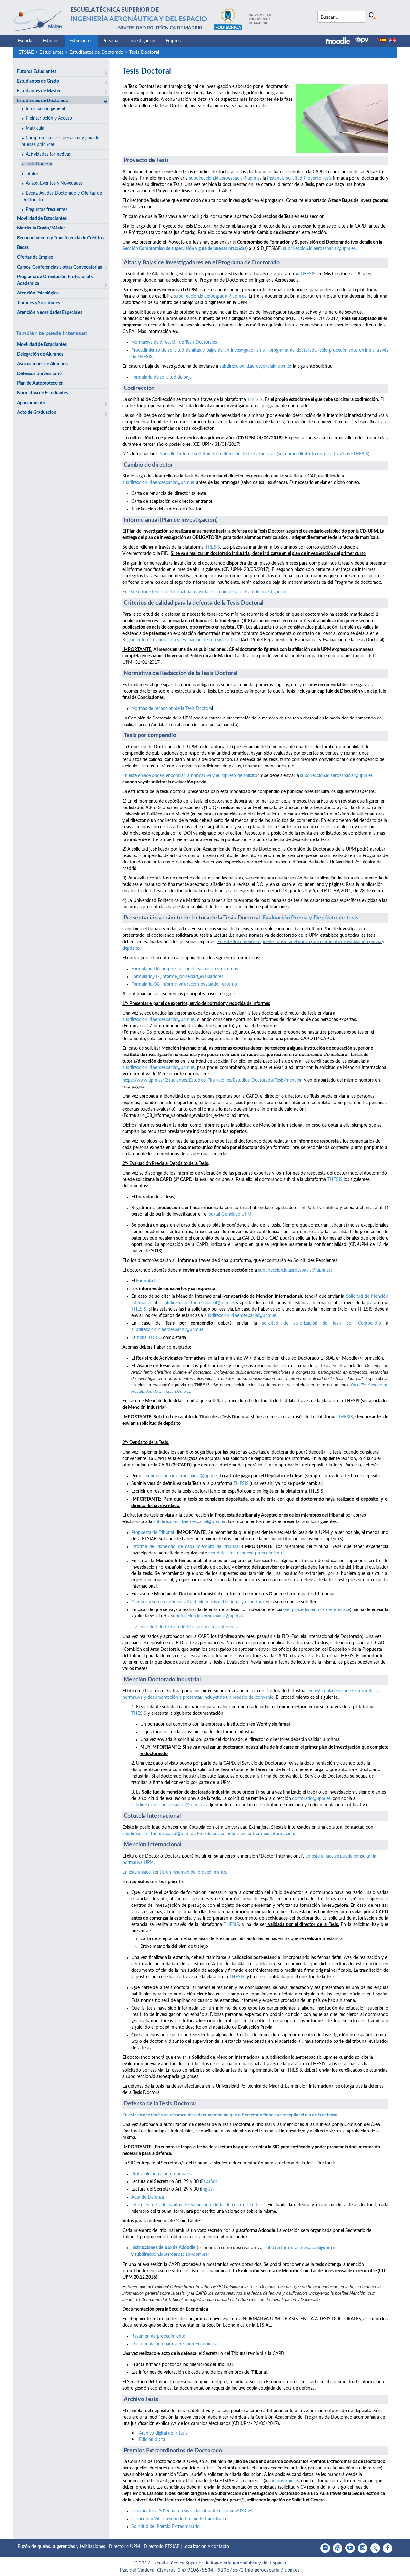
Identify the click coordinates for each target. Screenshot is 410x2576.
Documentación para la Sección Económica (174, 2344)
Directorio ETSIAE (162, 2547)
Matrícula (35, 128)
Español (209, 2182)
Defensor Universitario (39, 374)
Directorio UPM (124, 2547)
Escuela (25, 41)
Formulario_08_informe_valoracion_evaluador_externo (184, 984)
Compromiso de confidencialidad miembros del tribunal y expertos (197, 1602)
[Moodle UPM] (340, 41)
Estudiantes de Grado (38, 81)
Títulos (32, 174)
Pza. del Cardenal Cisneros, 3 (151, 2570)
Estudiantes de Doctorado (96, 52)
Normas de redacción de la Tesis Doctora (172, 709)
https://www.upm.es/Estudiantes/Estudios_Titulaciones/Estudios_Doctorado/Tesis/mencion (213, 1080)
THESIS (308, 274)
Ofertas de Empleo (35, 257)
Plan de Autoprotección (40, 383)
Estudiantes (81, 41)
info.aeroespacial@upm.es (272, 2570)
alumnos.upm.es (283, 2481)
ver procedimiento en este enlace (317, 1610)
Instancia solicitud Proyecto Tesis (299, 178)
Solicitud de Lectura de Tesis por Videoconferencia (189, 1627)
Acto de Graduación (37, 413)
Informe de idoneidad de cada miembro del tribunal (187, 1547)
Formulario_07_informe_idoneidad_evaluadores (177, 977)
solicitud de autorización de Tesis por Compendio (321, 1323)
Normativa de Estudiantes (42, 393)
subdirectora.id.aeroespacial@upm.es (301, 2248)
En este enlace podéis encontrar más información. (246, 1834)
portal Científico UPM (230, 1214)
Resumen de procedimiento (158, 2336)
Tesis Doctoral (144, 52)
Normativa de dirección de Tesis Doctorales (174, 342)
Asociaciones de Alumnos (42, 364)
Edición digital (153, 2440)
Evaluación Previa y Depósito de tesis (311, 918)
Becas (23, 248)
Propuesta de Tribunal (153, 1533)
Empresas (175, 41)
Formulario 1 (148, 1281)
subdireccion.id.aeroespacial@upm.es (225, 178)
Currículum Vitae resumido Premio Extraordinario (180, 2519)
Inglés (207, 2189)
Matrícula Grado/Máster (41, 228)
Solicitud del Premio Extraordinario (165, 2527)
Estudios (51, 41)
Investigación (142, 41)
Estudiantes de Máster (39, 91)
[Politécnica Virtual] (362, 40)
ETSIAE (26, 52)
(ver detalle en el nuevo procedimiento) (246, 1553)
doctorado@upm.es (311, 1799)
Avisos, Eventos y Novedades (54, 183)
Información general (45, 109)
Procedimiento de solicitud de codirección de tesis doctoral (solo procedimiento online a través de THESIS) (264, 454)
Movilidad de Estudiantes (42, 219)
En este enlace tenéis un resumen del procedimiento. (175, 1872)
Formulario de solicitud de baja (161, 377)
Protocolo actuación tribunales (161, 2174)
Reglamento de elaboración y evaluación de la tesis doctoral (182, 640)
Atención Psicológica (38, 293)
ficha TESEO (149, 1338)
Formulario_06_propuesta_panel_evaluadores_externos (185, 969)
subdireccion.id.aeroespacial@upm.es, (159, 1020)
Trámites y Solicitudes (38, 303)
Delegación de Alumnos (40, 354)
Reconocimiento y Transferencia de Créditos (60, 238)
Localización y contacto (206, 2547)
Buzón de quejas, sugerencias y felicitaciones (61, 2547)
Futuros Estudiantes (37, 72)
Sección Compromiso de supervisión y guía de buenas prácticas (184, 249)
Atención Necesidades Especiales (50, 313)
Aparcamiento (31, 403)
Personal (111, 41)
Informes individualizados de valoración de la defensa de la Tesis (198, 2205)
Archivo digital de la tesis (163, 2433)
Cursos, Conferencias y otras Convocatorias (59, 267)
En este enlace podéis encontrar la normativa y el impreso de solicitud (191, 776)
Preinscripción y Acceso (49, 118)
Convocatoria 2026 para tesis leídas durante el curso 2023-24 (192, 2511)
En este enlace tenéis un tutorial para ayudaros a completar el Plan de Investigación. (205, 592)
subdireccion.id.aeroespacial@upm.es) (172, 2255)
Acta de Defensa (148, 2197)
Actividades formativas (48, 154)
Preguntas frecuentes (46, 210)
